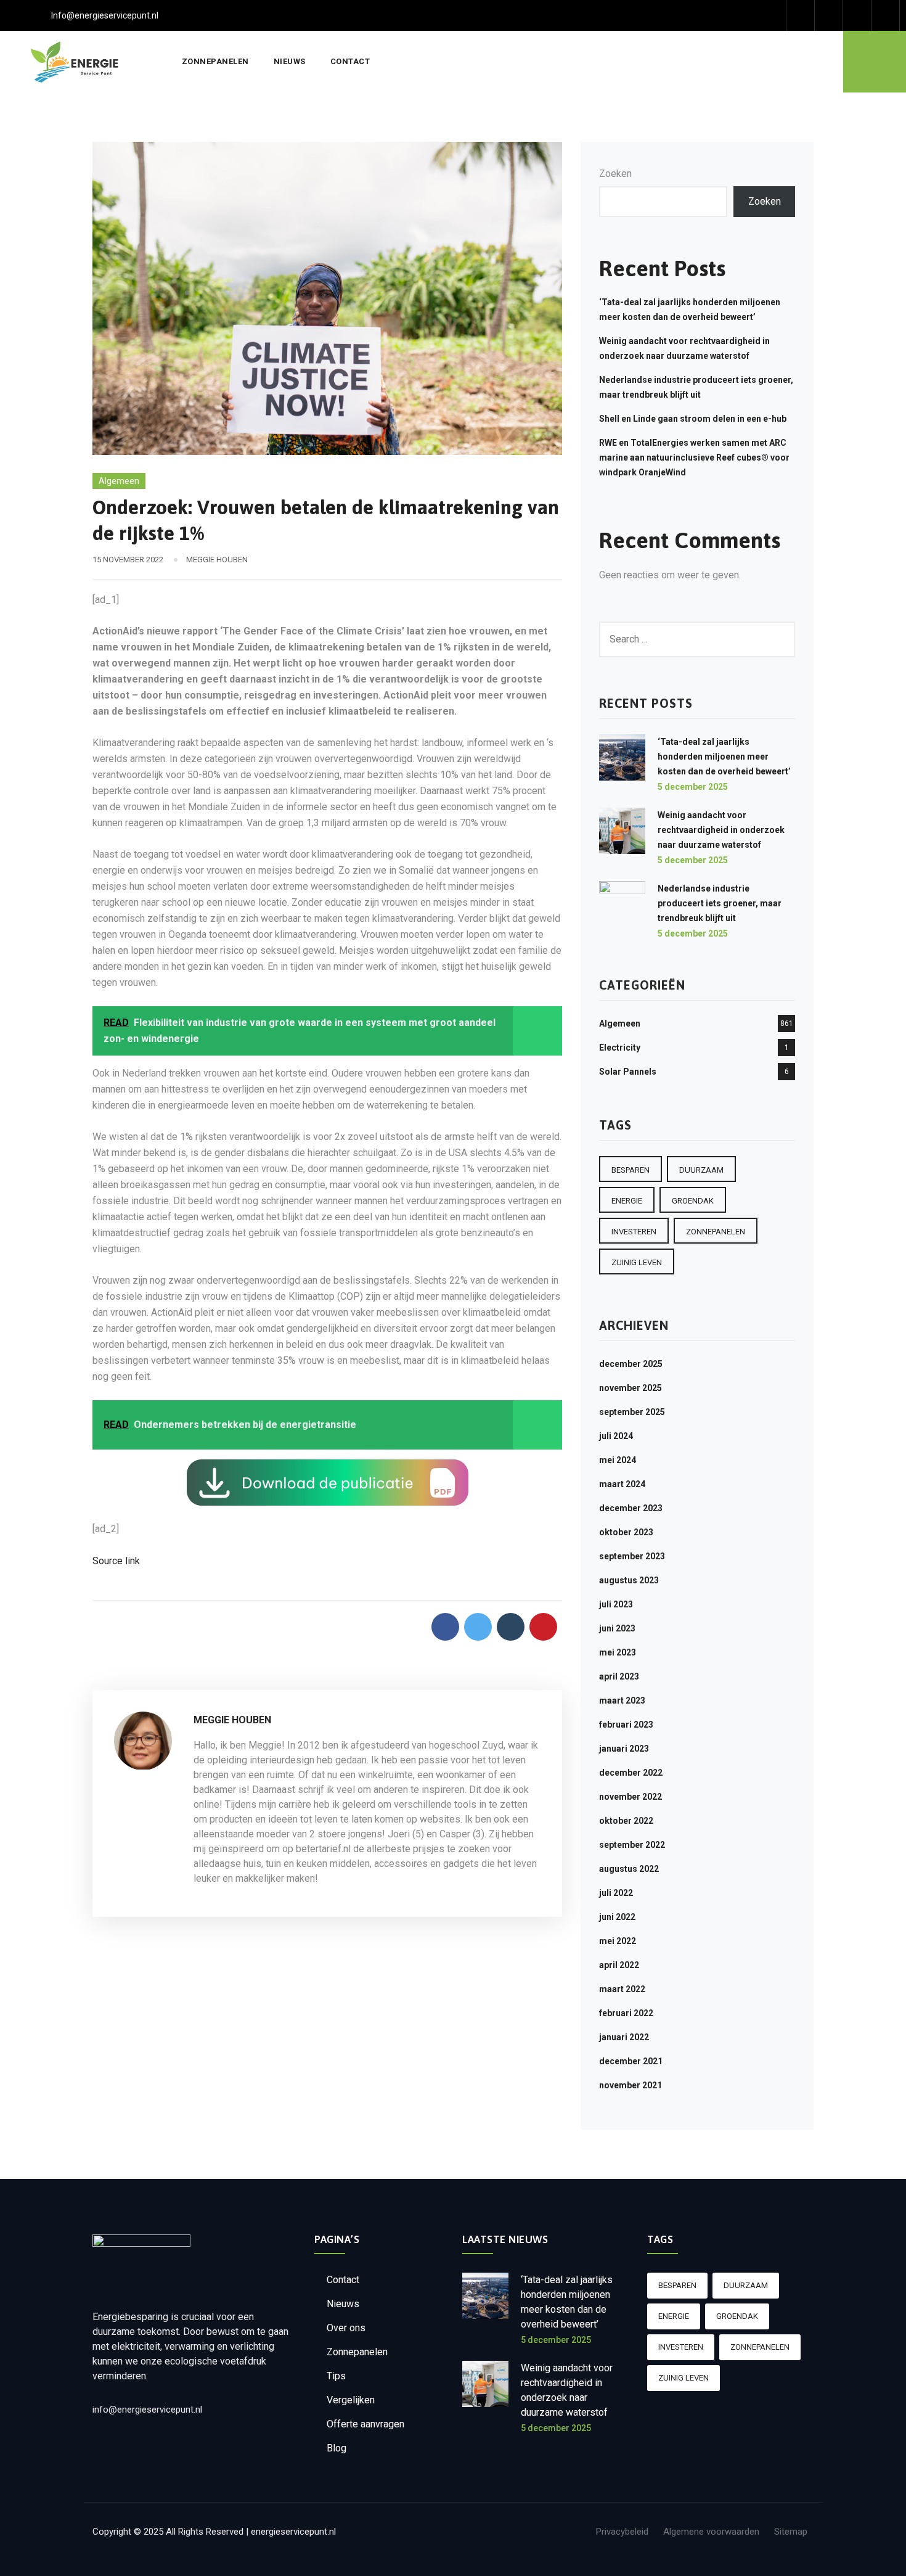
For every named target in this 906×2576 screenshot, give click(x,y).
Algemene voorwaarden (711, 2532)
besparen (631, 1170)
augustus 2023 (629, 1580)
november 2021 (631, 2085)
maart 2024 (622, 1484)
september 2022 (632, 1845)
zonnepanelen (716, 1232)
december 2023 (631, 1508)
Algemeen (119, 481)
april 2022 (619, 1965)
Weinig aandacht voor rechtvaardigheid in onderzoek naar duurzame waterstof (721, 830)
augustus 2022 (629, 1869)
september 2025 (632, 1412)
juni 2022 (617, 1917)
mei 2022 (618, 1941)
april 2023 (619, 1676)
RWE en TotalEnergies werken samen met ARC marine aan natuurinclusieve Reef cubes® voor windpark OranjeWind (694, 457)
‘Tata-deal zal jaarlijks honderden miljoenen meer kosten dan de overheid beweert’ (724, 757)
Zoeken (615, 174)
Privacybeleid (622, 2532)
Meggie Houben (217, 560)
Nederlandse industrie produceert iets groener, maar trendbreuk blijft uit (720, 903)
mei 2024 (618, 1460)
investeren (634, 1232)
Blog (337, 2448)
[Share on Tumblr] (511, 1627)
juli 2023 (616, 1604)
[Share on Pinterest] (543, 1627)
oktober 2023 (626, 1532)
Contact (350, 61)
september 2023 (632, 1556)
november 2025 (631, 1388)
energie (627, 1201)
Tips (336, 2376)
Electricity (620, 1048)
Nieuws (290, 61)
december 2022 (631, 1773)
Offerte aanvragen (365, 2424)
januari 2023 (624, 1749)
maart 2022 (622, 1989)
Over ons (346, 2328)
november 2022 (631, 1797)
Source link (116, 1561)
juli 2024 (616, 1436)
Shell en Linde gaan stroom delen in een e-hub (693, 419)
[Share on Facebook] (445, 1627)
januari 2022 (624, 2037)
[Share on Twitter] (478, 1627)
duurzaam (701, 1170)
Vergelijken (351, 2400)
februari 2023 (626, 1725)
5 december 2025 (693, 787)
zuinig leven (637, 1262)
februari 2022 (626, 2013)
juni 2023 (617, 1628)
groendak (693, 1201)
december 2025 (631, 1364)
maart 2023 (622, 1700)
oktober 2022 (626, 1821)
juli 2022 (616, 1893)
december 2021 (631, 2061)
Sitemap (791, 2532)
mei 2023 (618, 1652)
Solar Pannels (628, 1072)
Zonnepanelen (215, 61)
